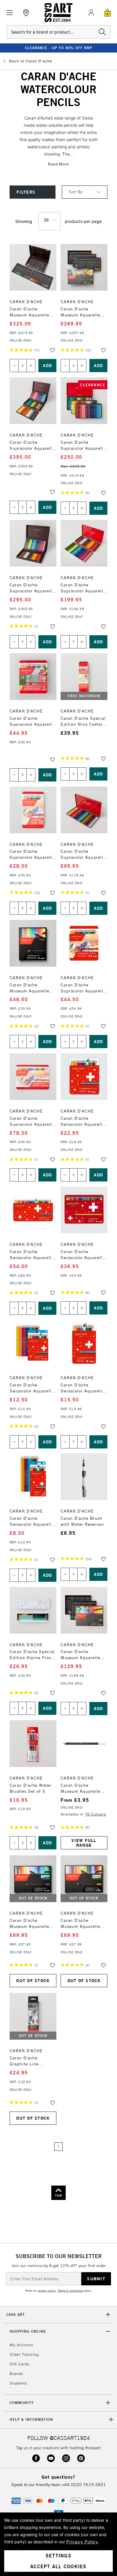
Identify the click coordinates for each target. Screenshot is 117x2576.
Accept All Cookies (58, 2566)
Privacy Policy (82, 2542)
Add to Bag (47, 366)
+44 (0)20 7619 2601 (84, 2485)
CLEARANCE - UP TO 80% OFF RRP (58, 48)
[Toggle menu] (10, 13)
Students (18, 2383)
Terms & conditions (70, 2291)
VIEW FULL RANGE (84, 1843)
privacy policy (47, 2291)
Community (22, 2403)
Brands (16, 2374)
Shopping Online (28, 2331)
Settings (58, 2556)
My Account (21, 2345)
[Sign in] (91, 13)
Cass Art (16, 2315)
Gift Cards (19, 2364)
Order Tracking (24, 2354)
